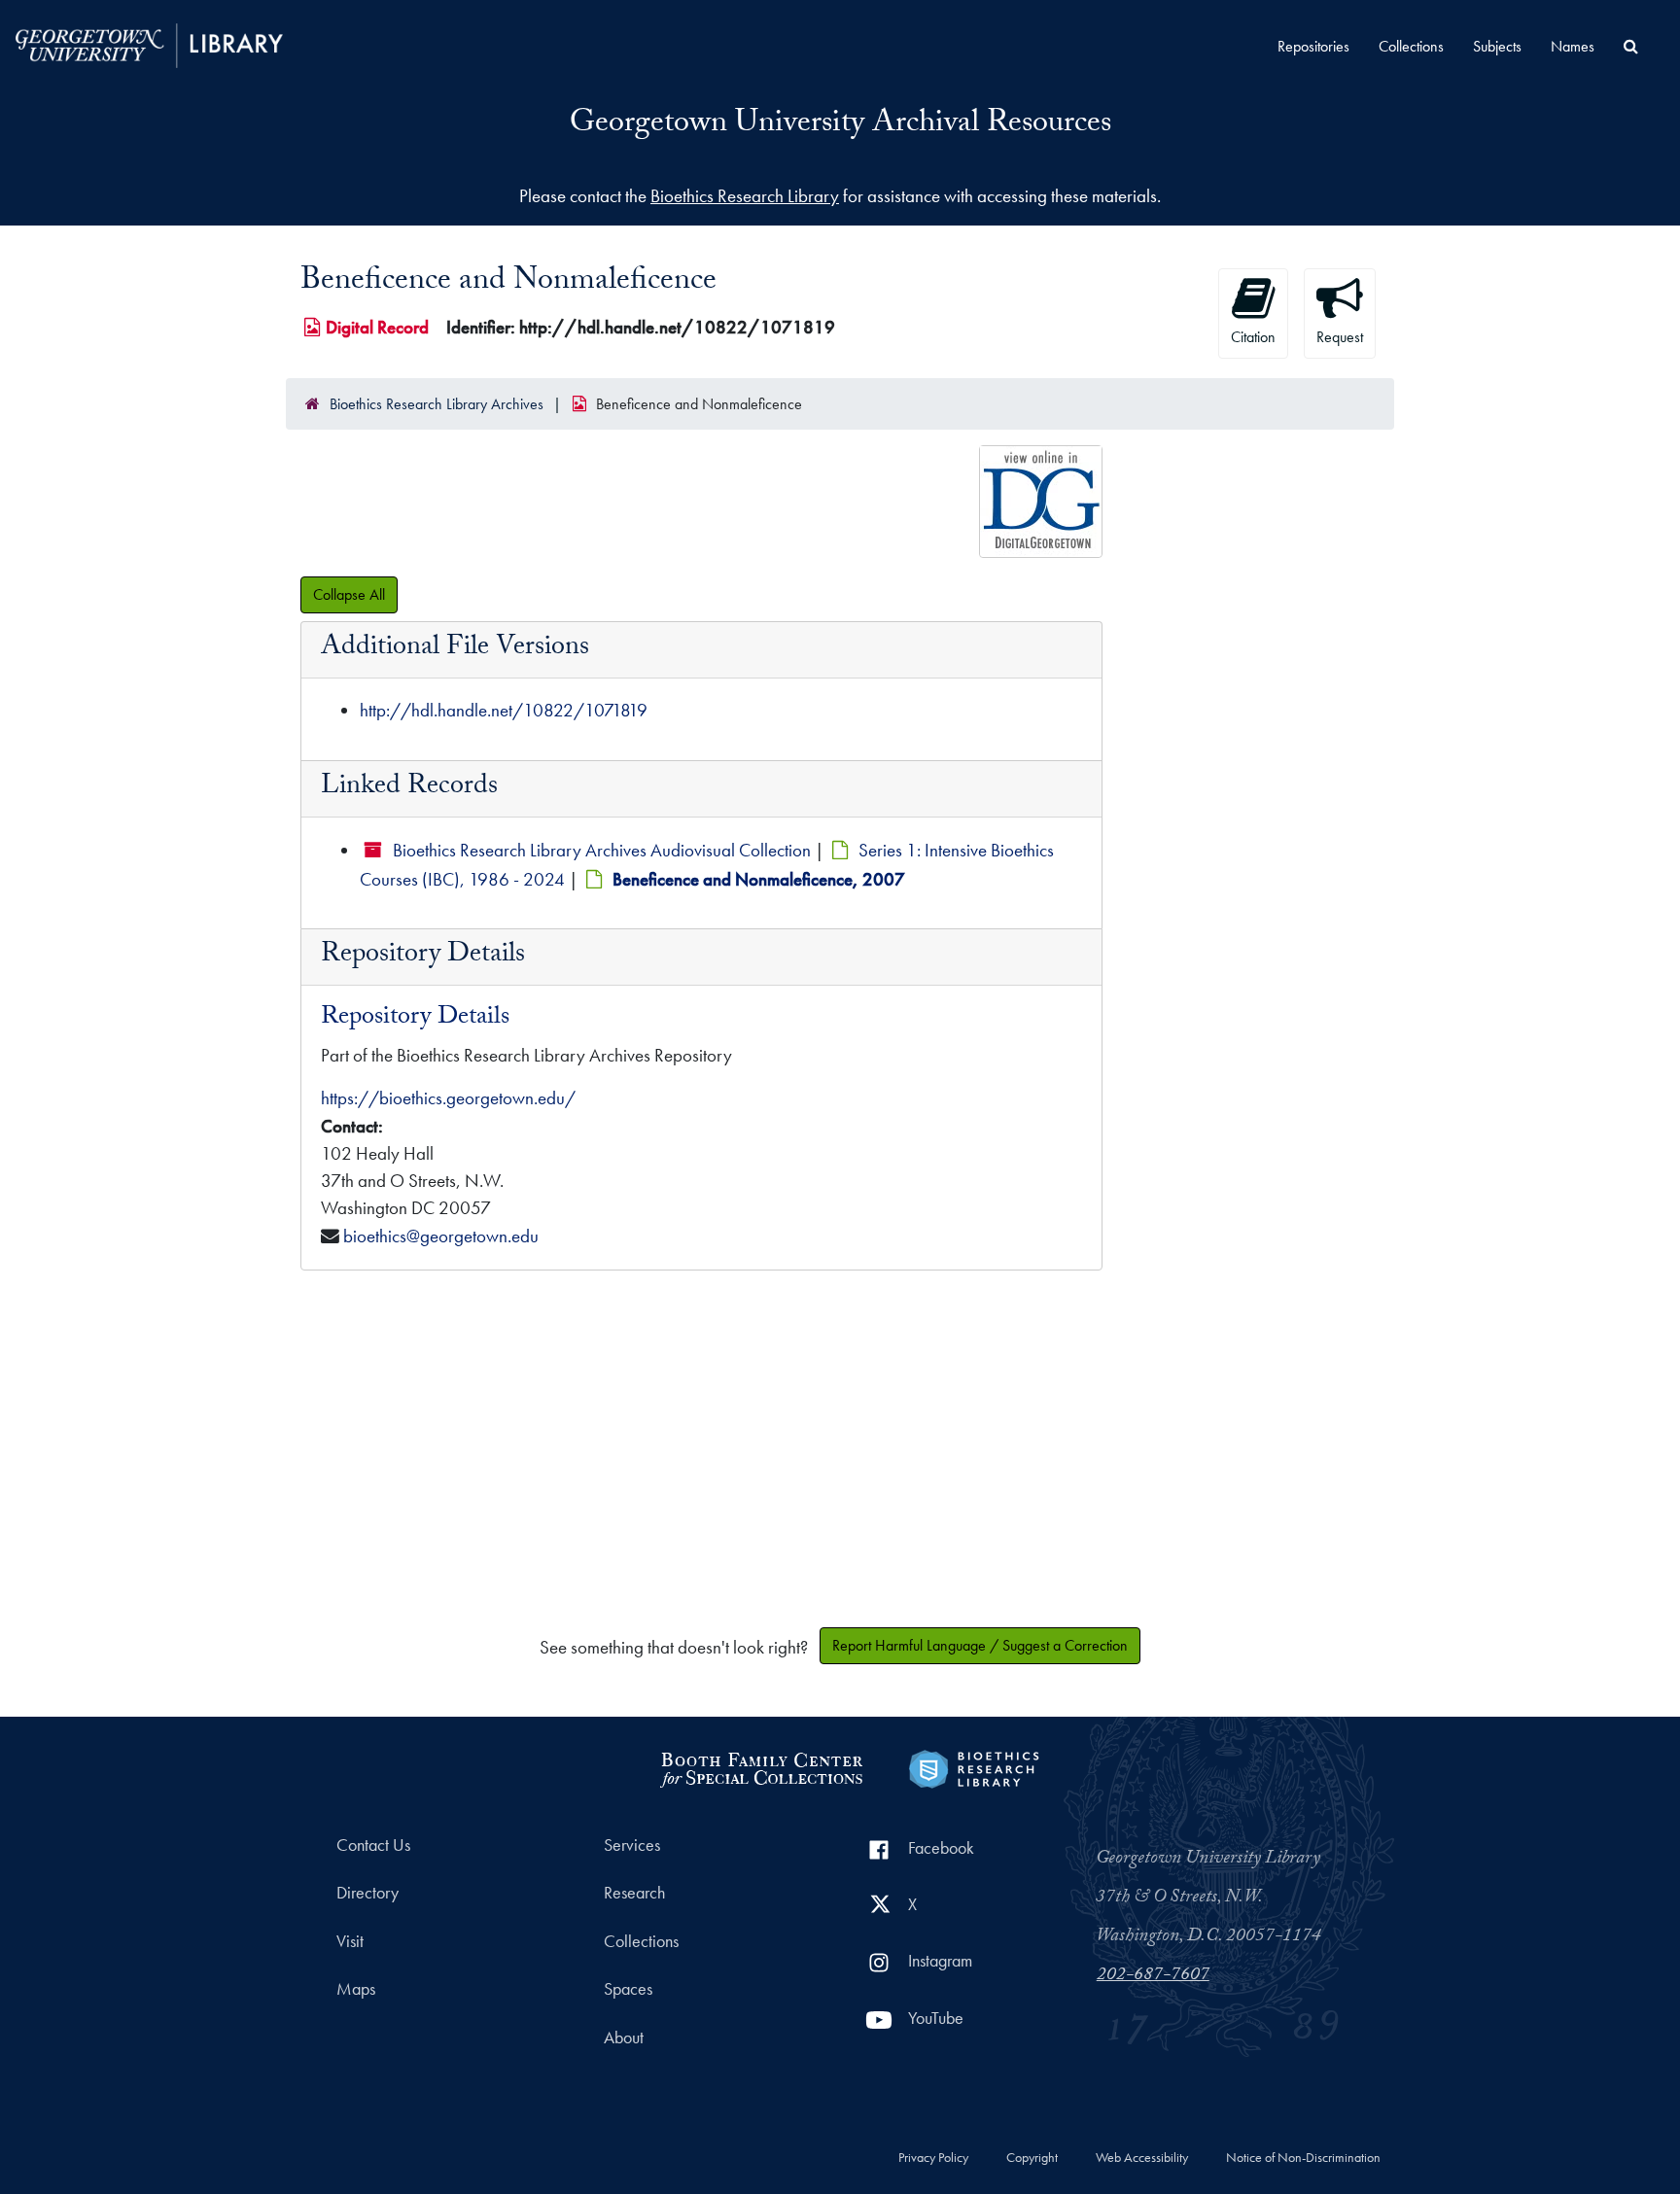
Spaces (628, 1989)
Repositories (1313, 46)
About (624, 2037)
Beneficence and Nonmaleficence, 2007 (759, 879)
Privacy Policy (933, 2158)
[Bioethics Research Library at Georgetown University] (974, 1767)
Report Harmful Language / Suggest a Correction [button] (980, 1645)
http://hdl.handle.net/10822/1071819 (504, 710)
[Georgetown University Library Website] (149, 43)
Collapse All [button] (349, 594)
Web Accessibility (1142, 2158)
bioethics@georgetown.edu (441, 1236)
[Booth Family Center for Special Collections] (761, 1767)
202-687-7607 (1153, 1976)
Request (1340, 337)
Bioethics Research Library (745, 196)
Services (632, 1845)
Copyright (1032, 2158)
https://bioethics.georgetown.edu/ (448, 1098)
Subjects (1497, 46)
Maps (356, 1989)
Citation (1253, 337)
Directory (367, 1893)
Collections (1411, 46)
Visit (350, 1941)
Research (634, 1893)
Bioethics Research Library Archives (437, 404)
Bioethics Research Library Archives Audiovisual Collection (602, 850)
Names (1573, 46)
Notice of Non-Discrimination (1303, 2158)
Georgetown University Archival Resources (840, 125)
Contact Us (373, 1845)
